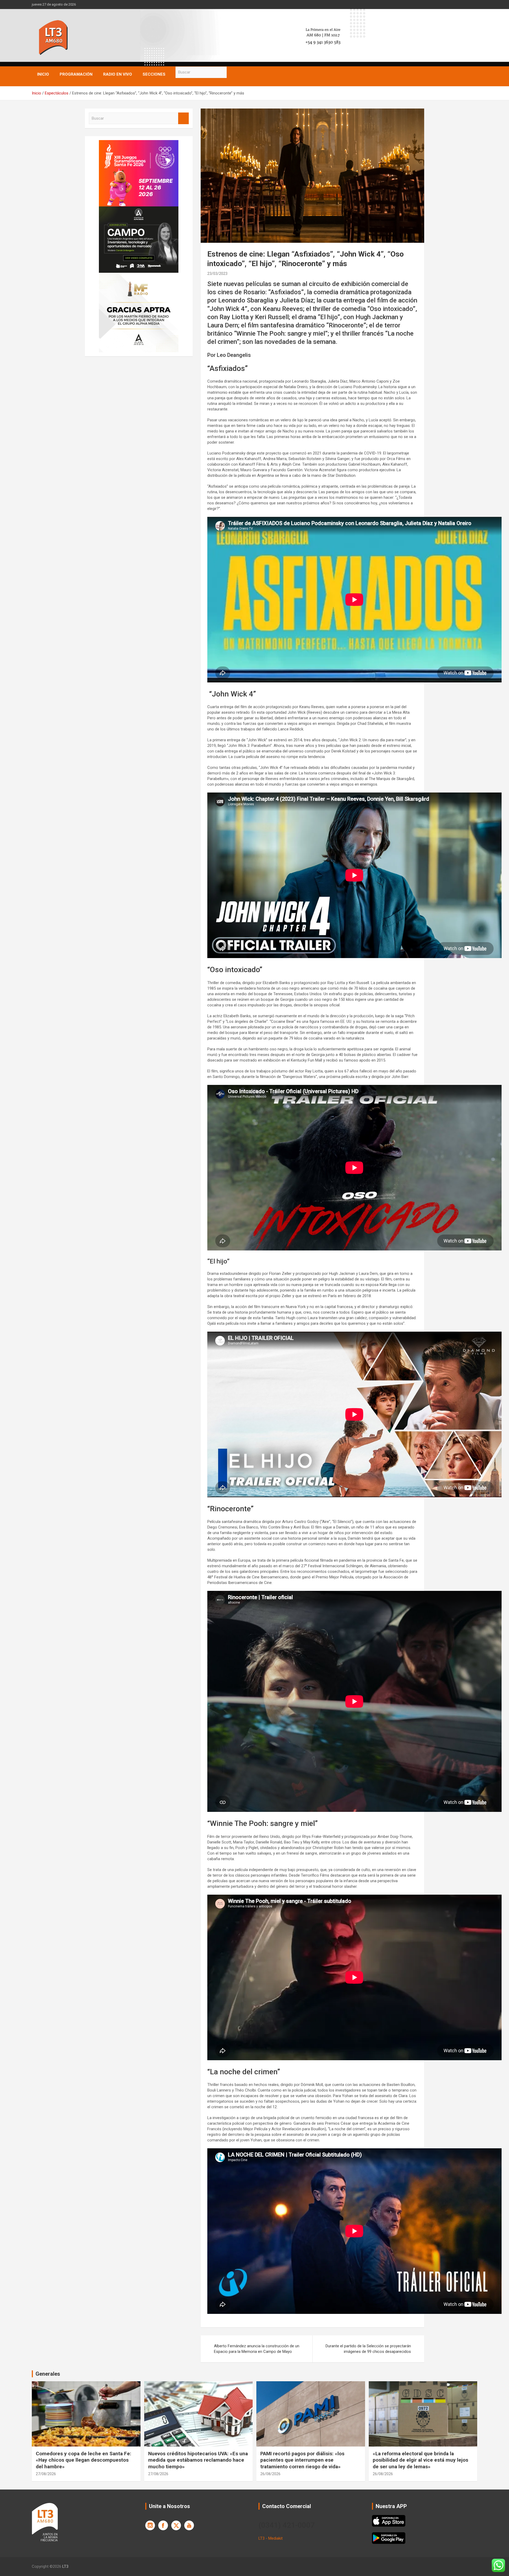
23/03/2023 (217, 274)
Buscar (232, 72)
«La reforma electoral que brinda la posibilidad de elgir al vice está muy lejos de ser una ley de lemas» (420, 2460)
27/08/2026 (46, 2474)
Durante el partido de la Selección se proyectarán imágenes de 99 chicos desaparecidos (368, 2349)
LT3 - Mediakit (271, 2538)
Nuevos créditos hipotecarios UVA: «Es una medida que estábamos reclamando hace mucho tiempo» (198, 2460)
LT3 (65, 2566)
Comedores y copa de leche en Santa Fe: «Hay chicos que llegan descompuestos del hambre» (84, 2460)
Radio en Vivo (118, 74)
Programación (76, 74)
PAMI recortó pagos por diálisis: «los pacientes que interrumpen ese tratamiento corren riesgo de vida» (302, 2460)
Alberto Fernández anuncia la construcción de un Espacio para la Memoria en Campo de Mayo (257, 2349)
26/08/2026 (270, 2474)
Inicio (43, 74)
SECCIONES (154, 74)
